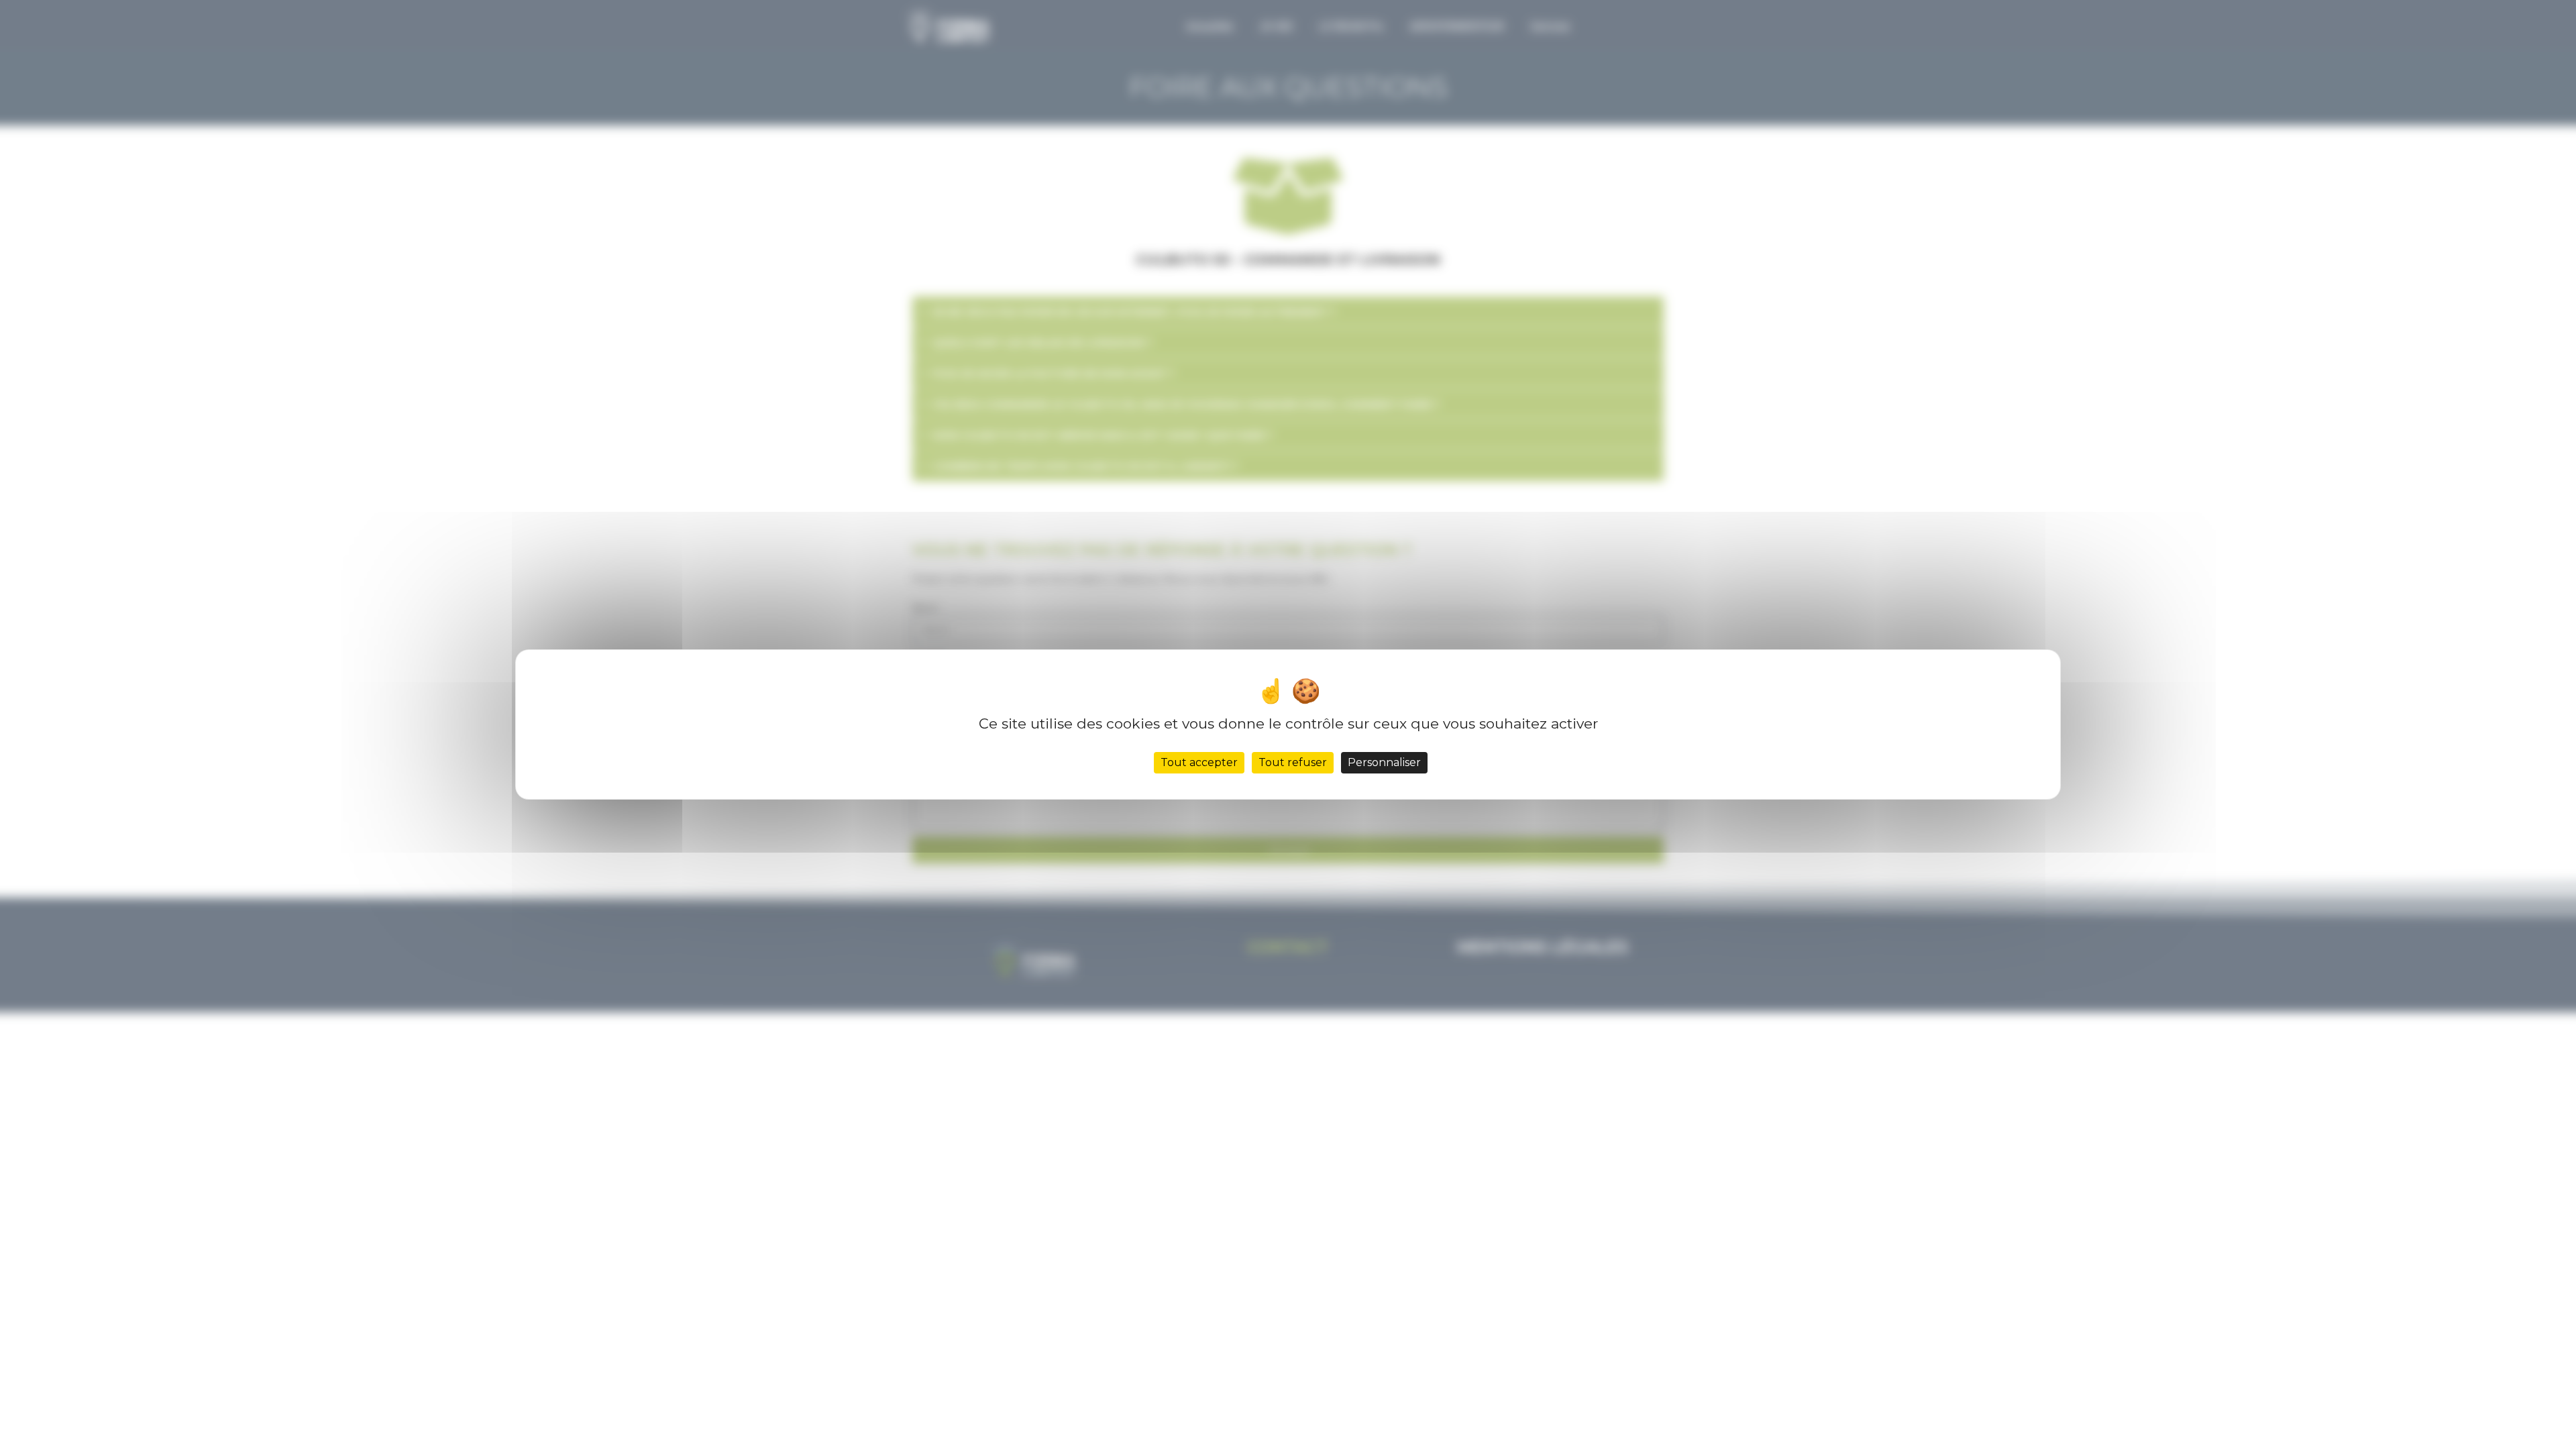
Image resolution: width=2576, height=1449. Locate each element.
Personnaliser (1384, 762)
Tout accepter (1199, 762)
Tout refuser (1293, 762)
